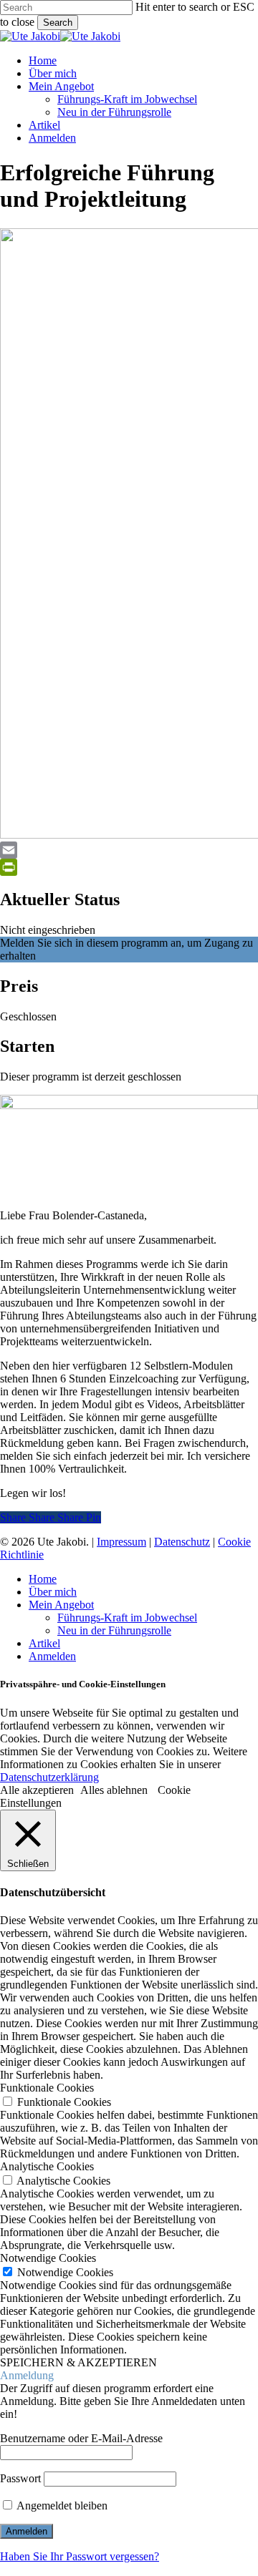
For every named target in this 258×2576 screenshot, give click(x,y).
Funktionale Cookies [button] (47, 2088)
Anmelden (52, 1656)
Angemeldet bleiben (61, 2506)
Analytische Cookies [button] (47, 2166)
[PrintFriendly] (129, 867)
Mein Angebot (61, 1605)
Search (58, 23)
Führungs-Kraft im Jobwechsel (127, 1618)
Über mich (53, 1592)
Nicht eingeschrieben (48, 930)
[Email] (129, 850)
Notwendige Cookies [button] (48, 2258)
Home (43, 1579)
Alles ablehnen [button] (114, 1790)
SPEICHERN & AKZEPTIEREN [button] (78, 2362)
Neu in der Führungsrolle (114, 1630)
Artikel (44, 1643)
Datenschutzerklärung (49, 1777)
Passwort (20, 2478)
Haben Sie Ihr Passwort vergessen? (80, 2556)
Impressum (121, 1542)
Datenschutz (182, 1542)
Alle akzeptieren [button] (37, 1790)
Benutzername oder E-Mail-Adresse (81, 2438)
